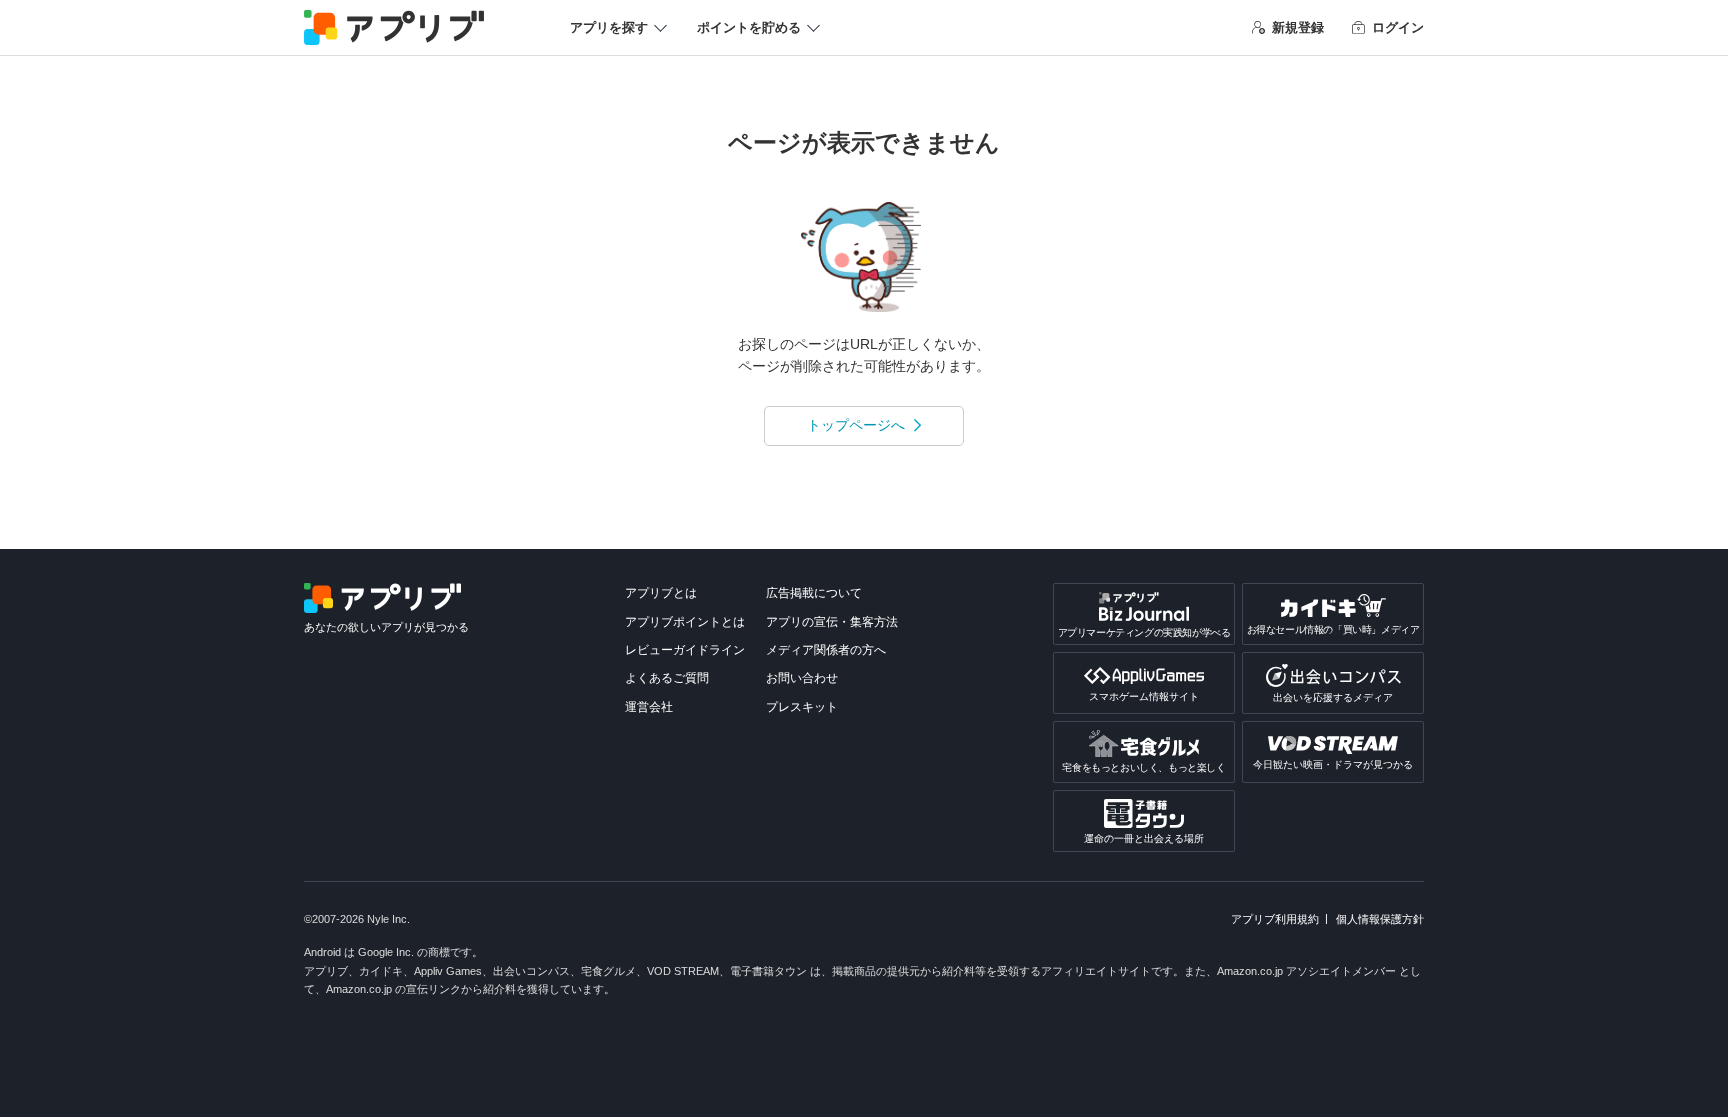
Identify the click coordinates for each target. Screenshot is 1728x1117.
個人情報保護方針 (1380, 919)
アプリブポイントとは (685, 622)
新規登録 (1298, 27)
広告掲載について (814, 593)
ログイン (1398, 27)
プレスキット (802, 707)
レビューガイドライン (685, 650)
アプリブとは (661, 593)
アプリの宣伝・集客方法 (832, 622)
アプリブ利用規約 (1275, 919)
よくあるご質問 (667, 678)
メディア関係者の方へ (826, 650)
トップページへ (856, 425)
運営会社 (649, 707)
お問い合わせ (802, 678)
